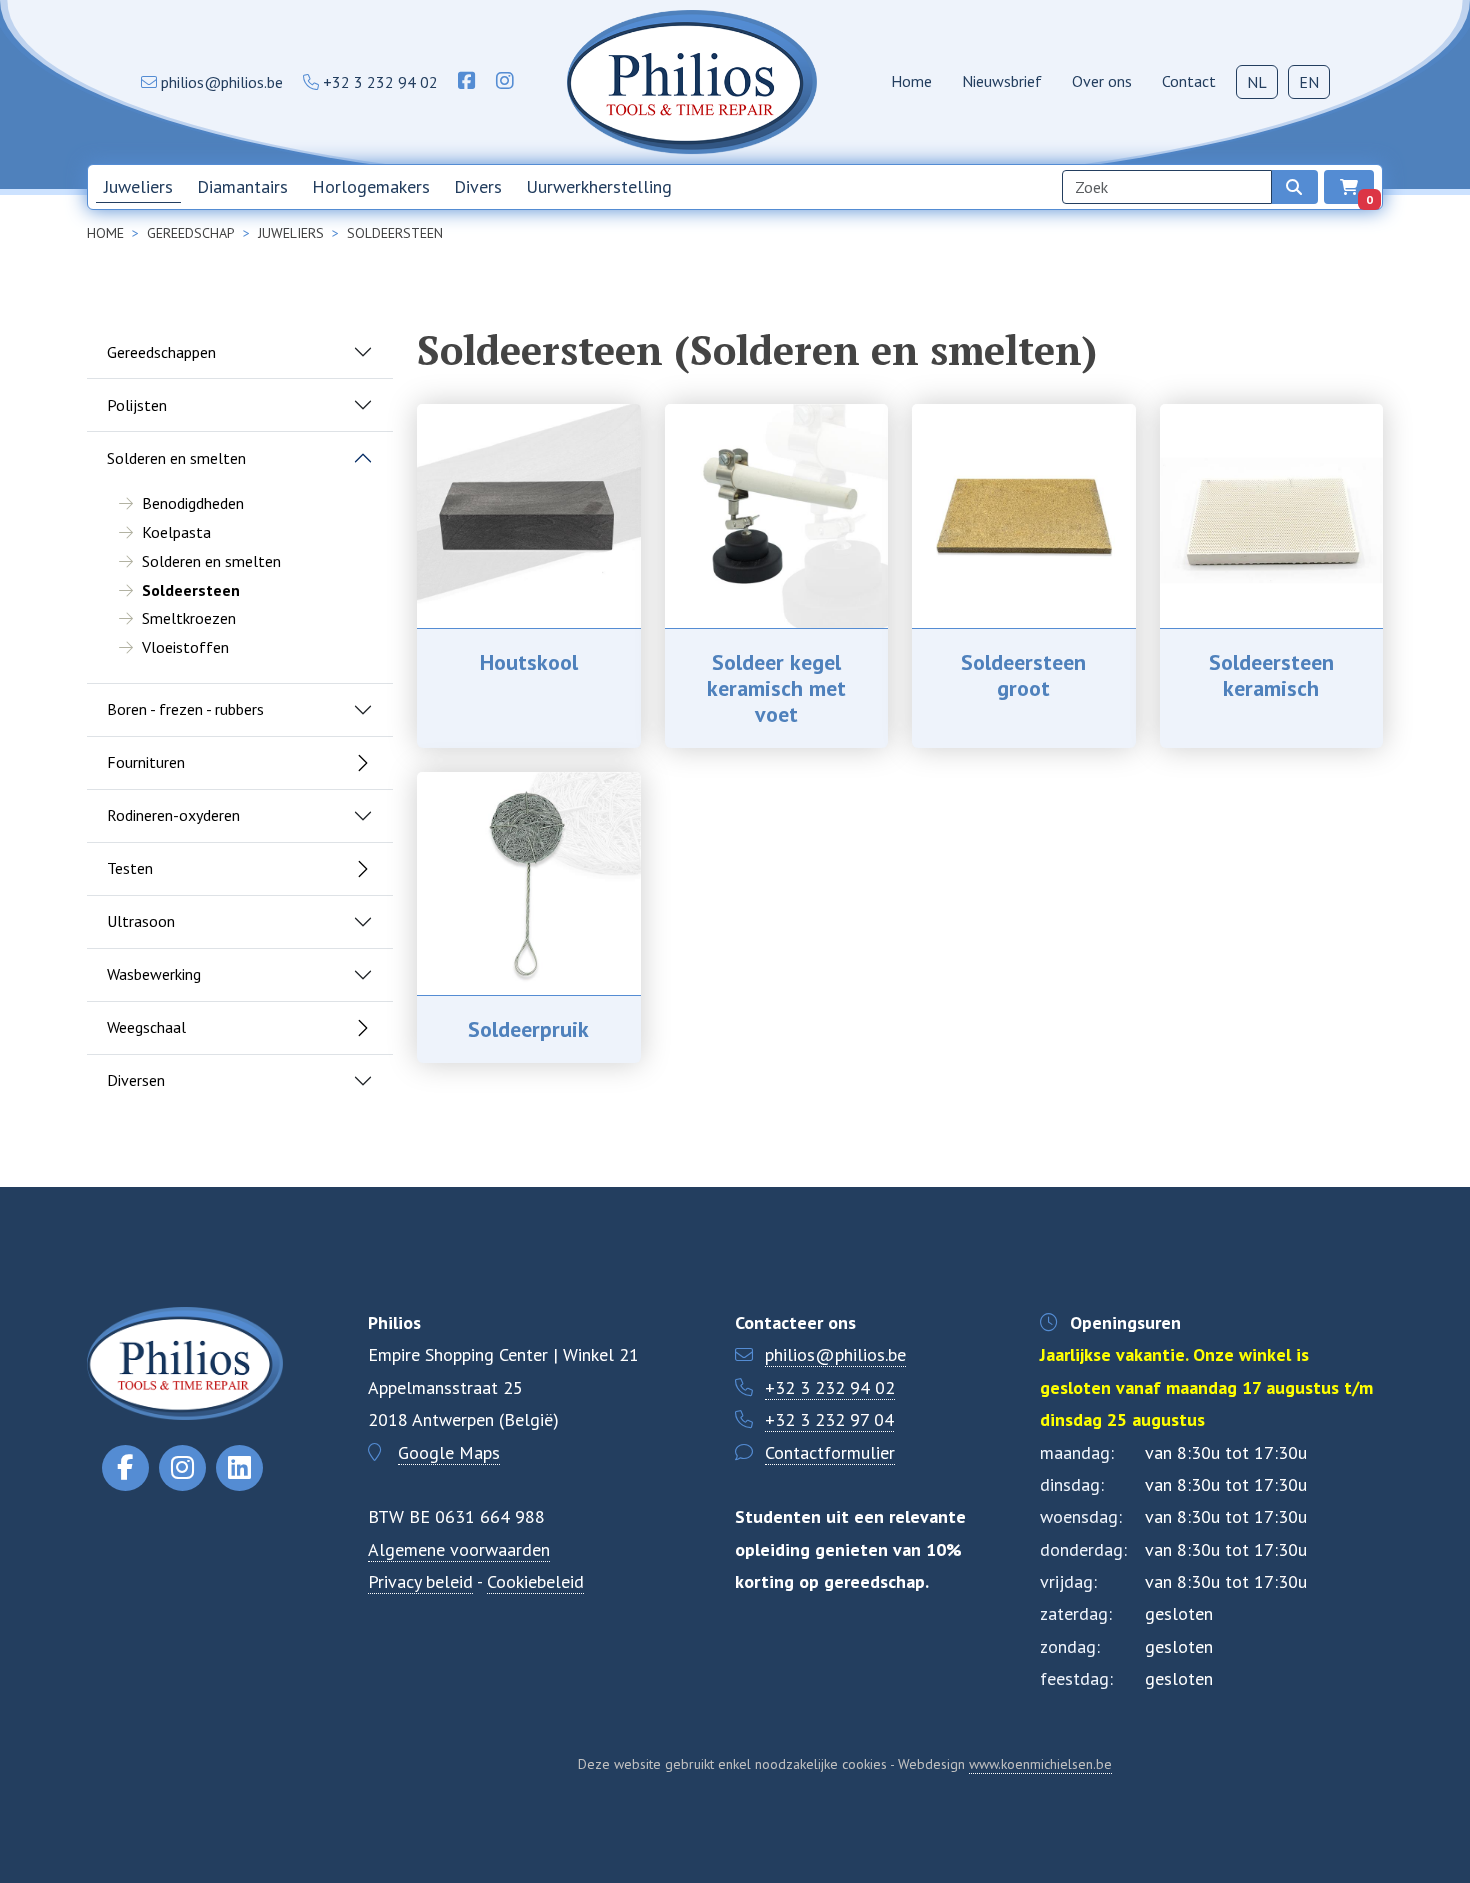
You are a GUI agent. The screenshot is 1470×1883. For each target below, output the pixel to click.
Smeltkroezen (189, 618)
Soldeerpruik (528, 1029)
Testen (130, 868)
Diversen (136, 1080)
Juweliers (138, 186)
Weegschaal (146, 1027)
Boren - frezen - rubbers (185, 709)
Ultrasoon (141, 921)
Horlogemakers (371, 186)
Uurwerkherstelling (599, 186)
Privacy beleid (420, 1581)
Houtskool (529, 662)
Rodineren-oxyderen (173, 815)
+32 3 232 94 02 (830, 1387)
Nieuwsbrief (1002, 81)
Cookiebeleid (535, 1581)
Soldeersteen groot (1023, 675)
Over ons (1102, 81)
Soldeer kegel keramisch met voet (776, 688)
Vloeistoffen (185, 647)
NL (1257, 82)
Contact (1189, 81)
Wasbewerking (154, 974)
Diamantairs (242, 186)
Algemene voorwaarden (459, 1549)
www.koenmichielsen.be (1040, 1764)
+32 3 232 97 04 (829, 1419)
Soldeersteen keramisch (1271, 675)
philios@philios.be (835, 1354)
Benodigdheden (193, 503)
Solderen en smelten (176, 458)
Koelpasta (176, 532)
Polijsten (137, 405)
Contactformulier (830, 1452)
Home (911, 81)
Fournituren (146, 762)
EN (1309, 82)
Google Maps (449, 1452)
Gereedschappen (161, 352)
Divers (478, 186)
